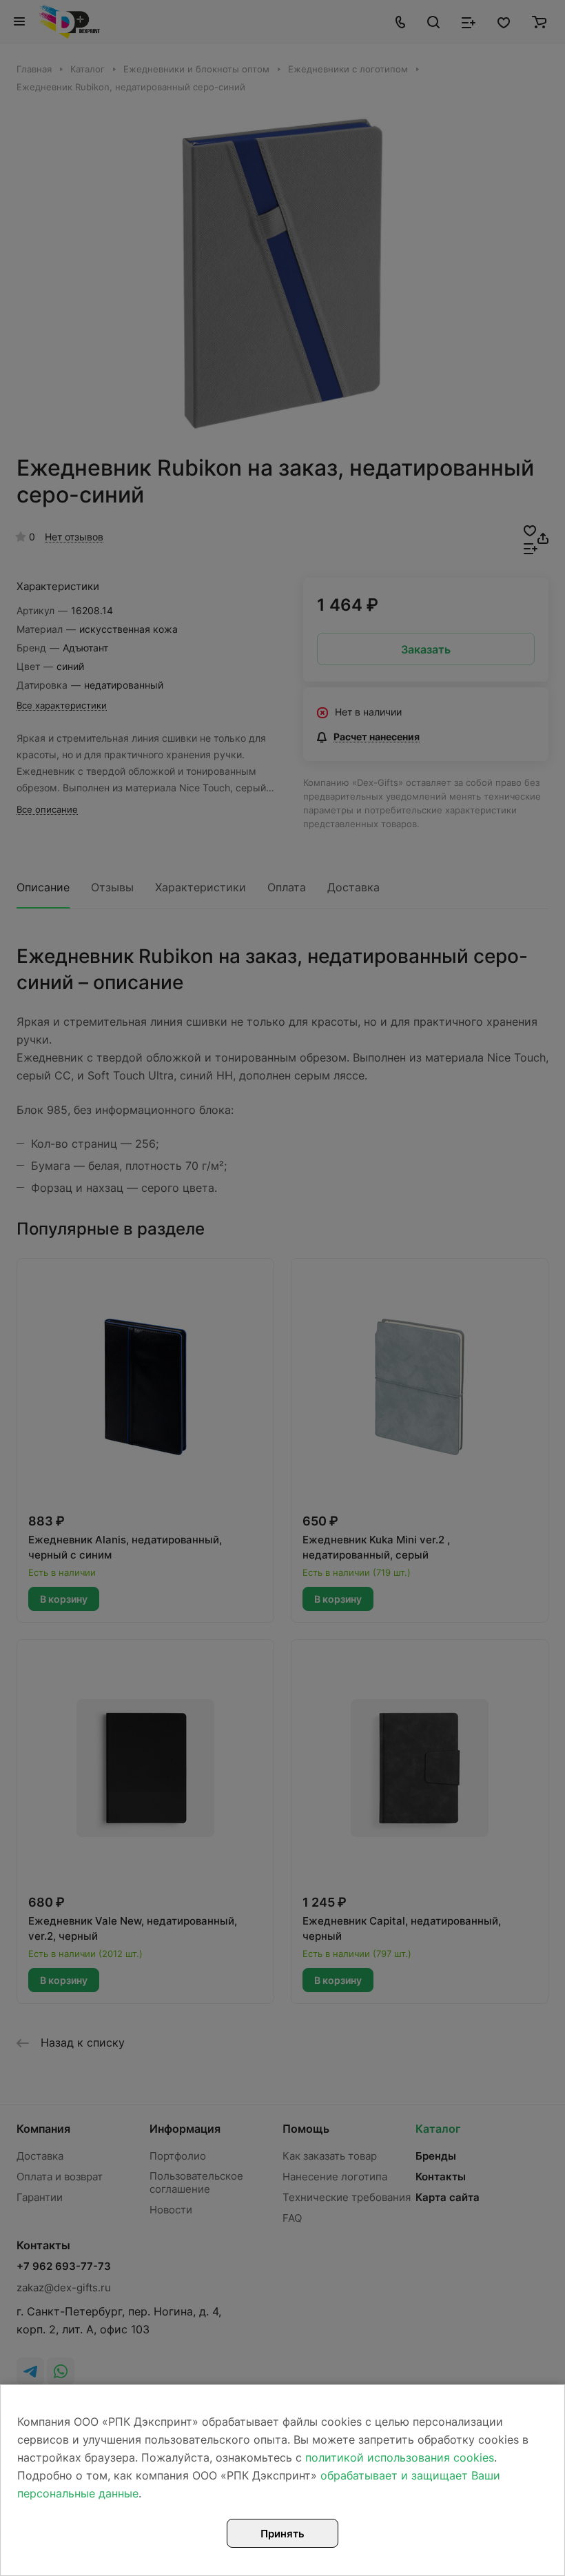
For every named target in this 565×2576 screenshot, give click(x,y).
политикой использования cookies (400, 2457)
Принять (282, 2534)
